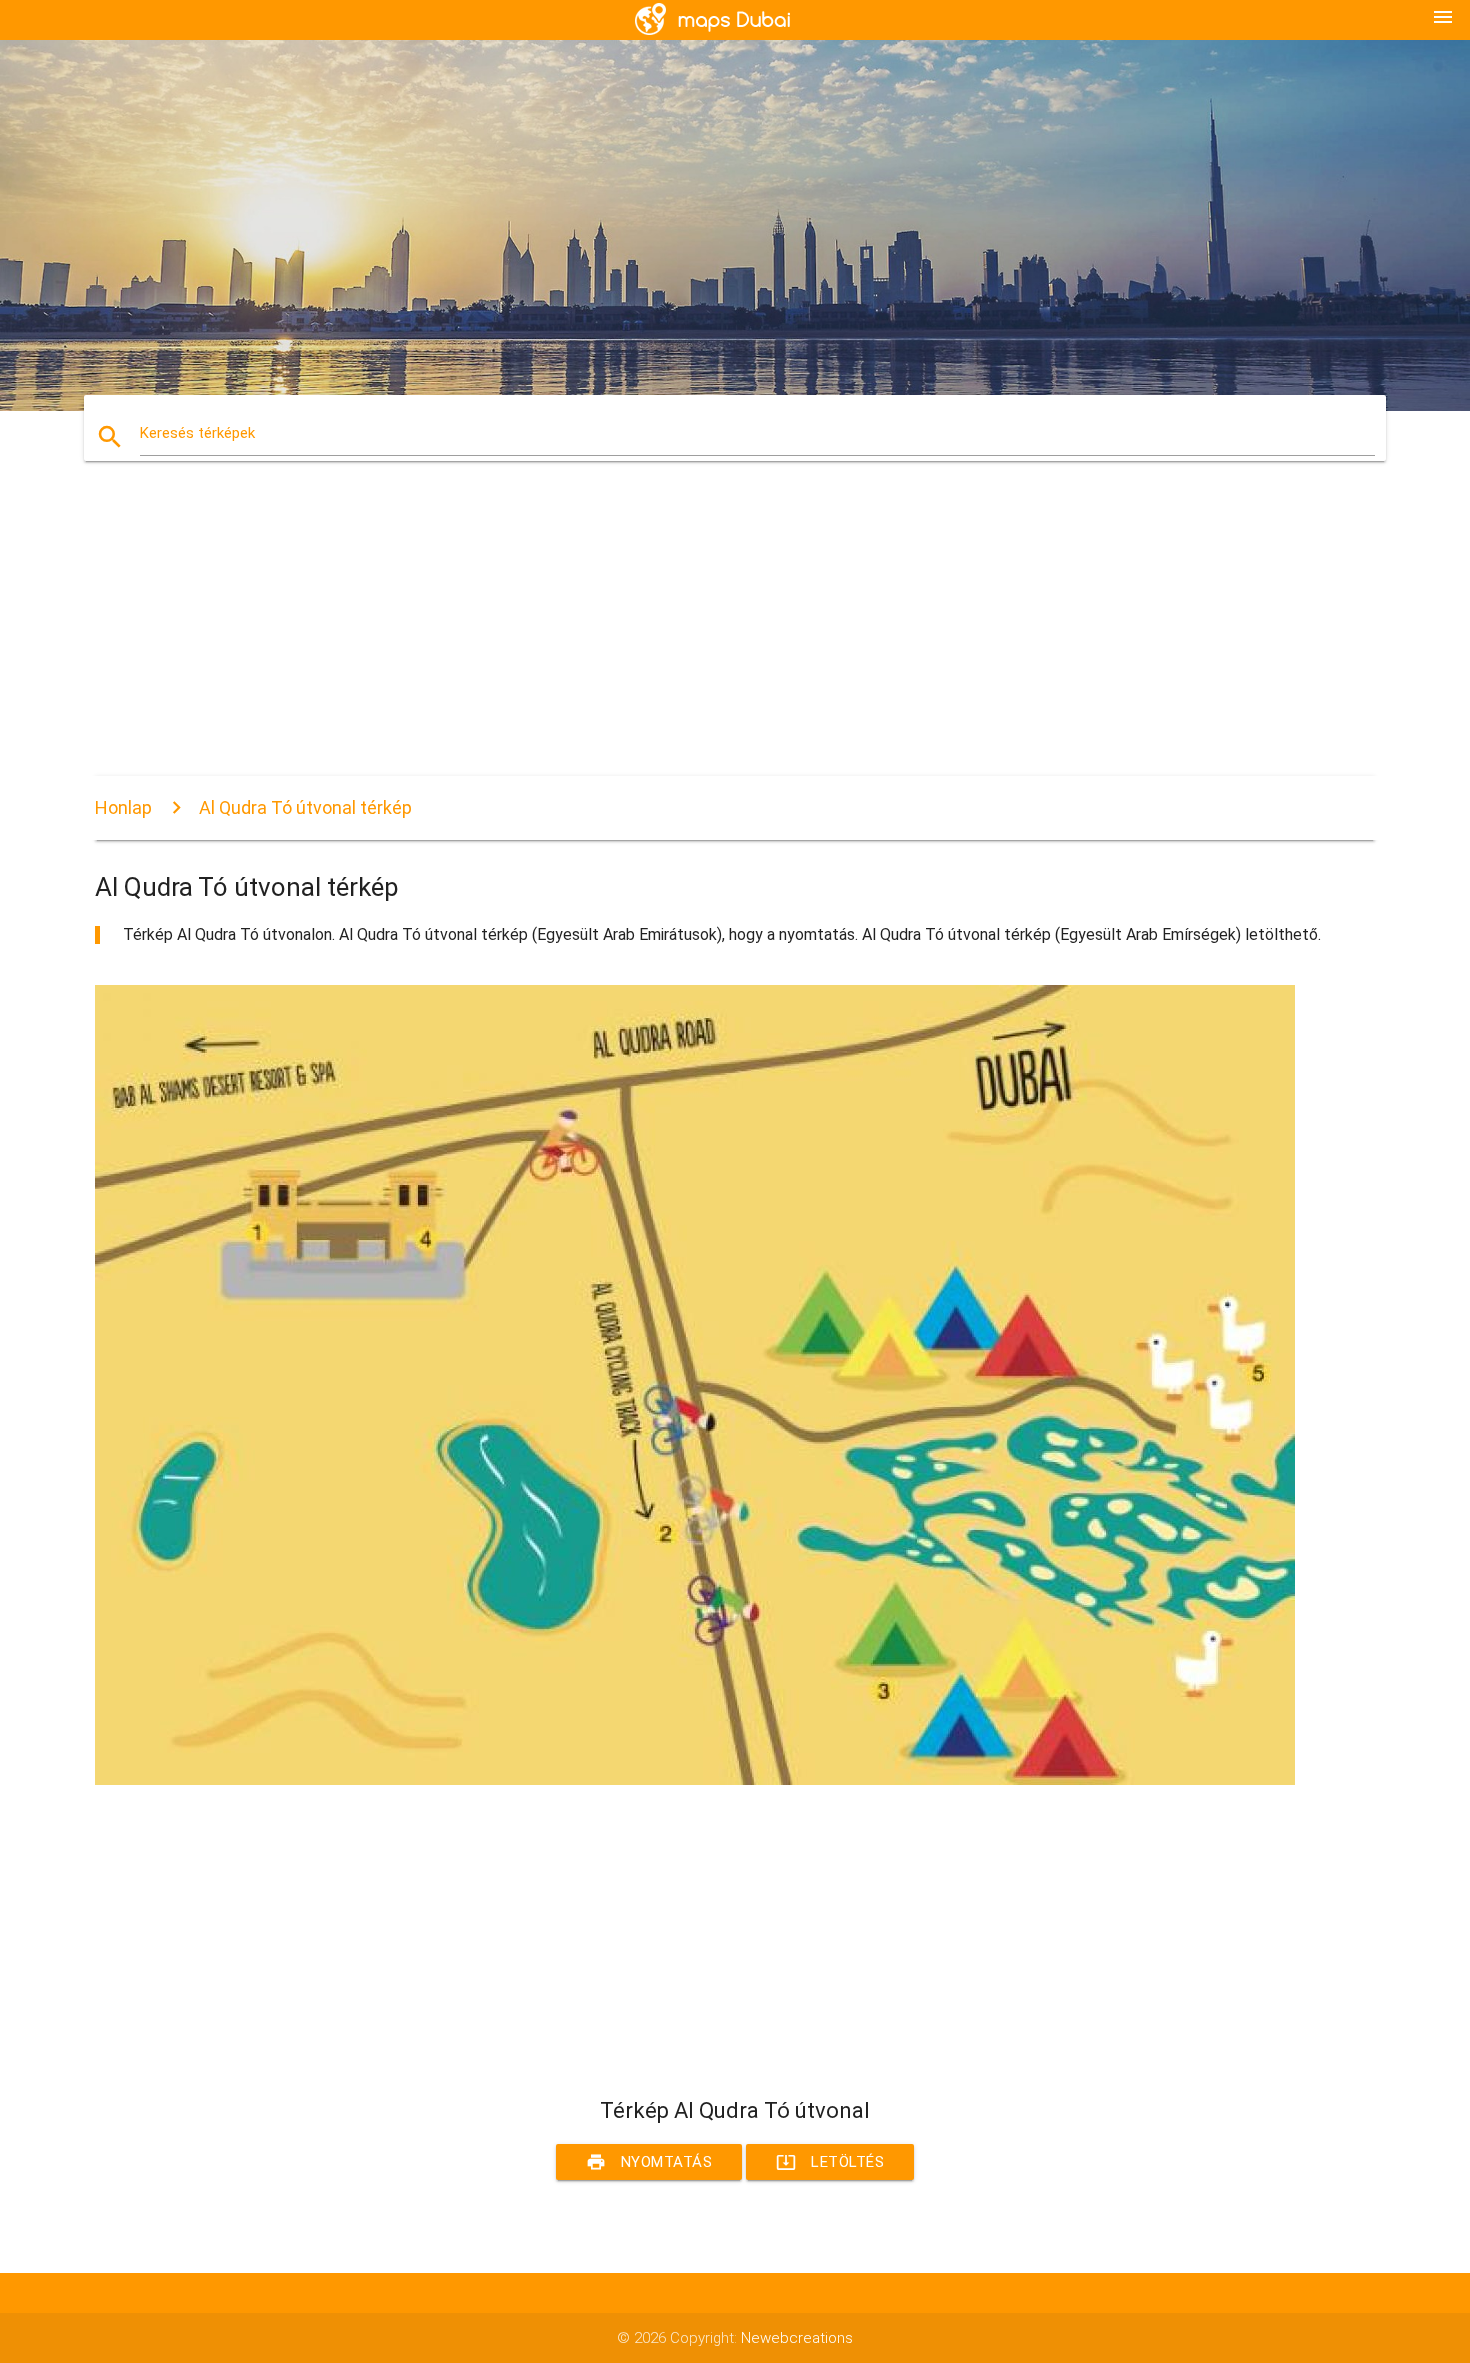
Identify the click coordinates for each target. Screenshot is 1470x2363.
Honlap (123, 807)
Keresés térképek (197, 433)
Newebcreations (797, 2338)
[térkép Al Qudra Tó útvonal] (695, 1780)
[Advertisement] (695, 636)
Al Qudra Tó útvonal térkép (305, 807)
